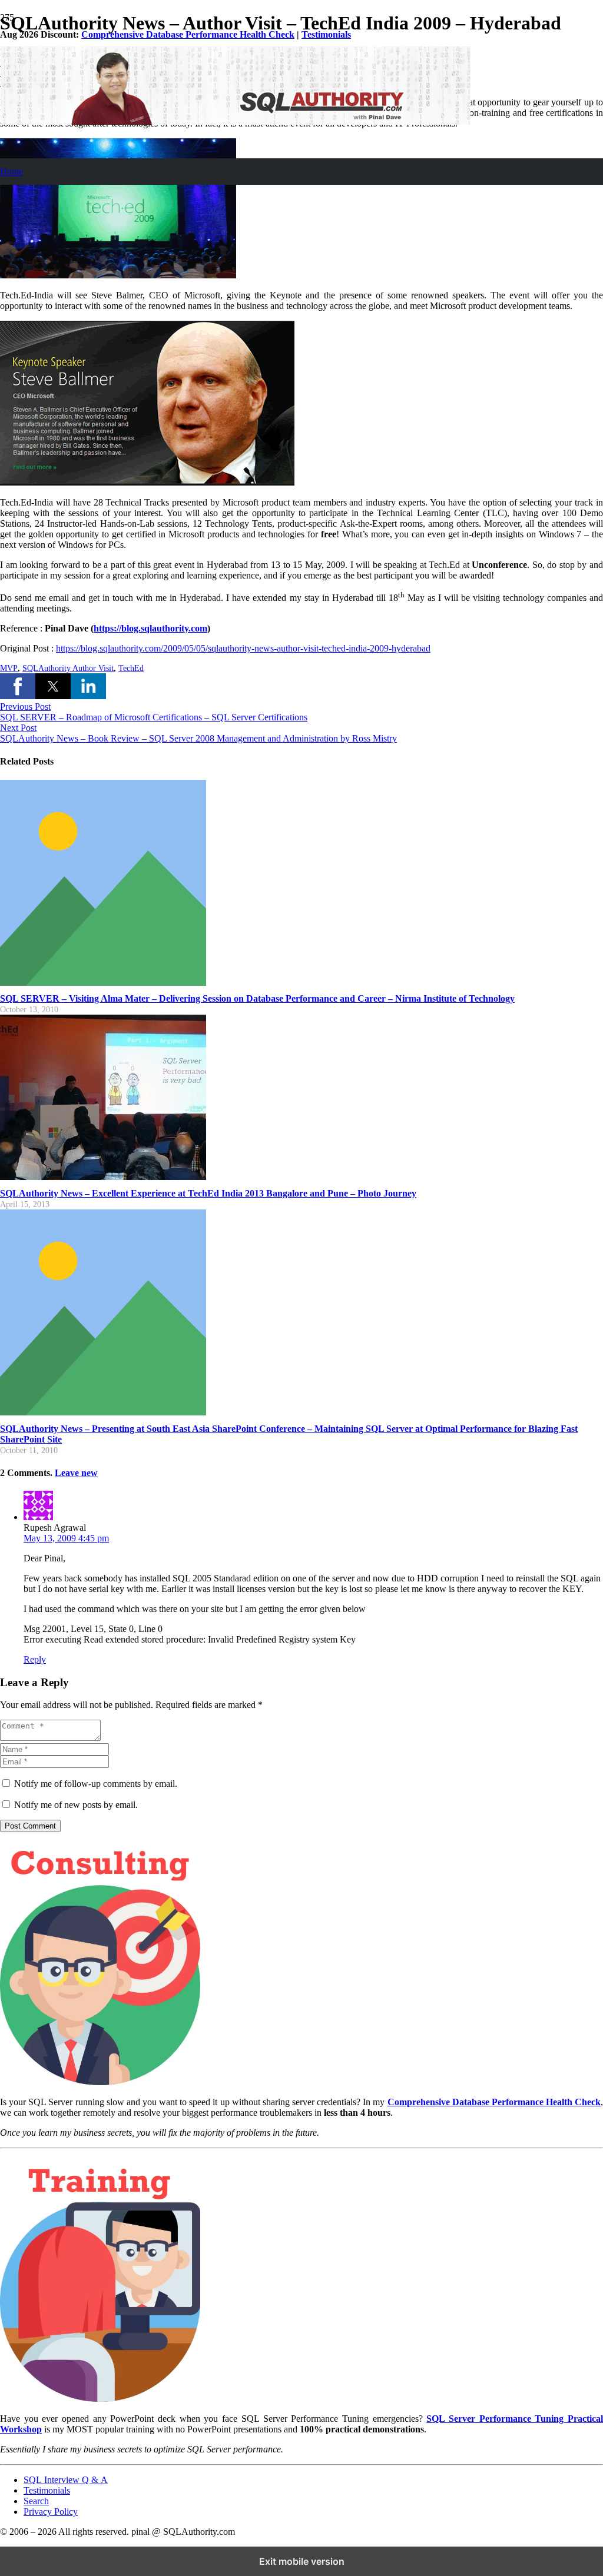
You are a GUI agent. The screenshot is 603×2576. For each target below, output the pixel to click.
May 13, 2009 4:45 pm (66, 1538)
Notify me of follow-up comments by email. (96, 1784)
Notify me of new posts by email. (76, 1805)
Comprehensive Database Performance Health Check (188, 34)
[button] (18, 686)
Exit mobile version (302, 2561)
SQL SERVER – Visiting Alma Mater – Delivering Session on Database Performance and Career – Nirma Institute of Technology (257, 998)
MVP (9, 668)
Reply (35, 1659)
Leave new (76, 1473)
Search (36, 2501)
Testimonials (326, 34)
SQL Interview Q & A (66, 2480)
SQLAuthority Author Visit (68, 668)
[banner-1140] (236, 122)
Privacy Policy (51, 2512)
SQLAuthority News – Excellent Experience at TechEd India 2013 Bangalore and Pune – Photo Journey (208, 1193)
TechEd (131, 668)
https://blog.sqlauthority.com (150, 628)
